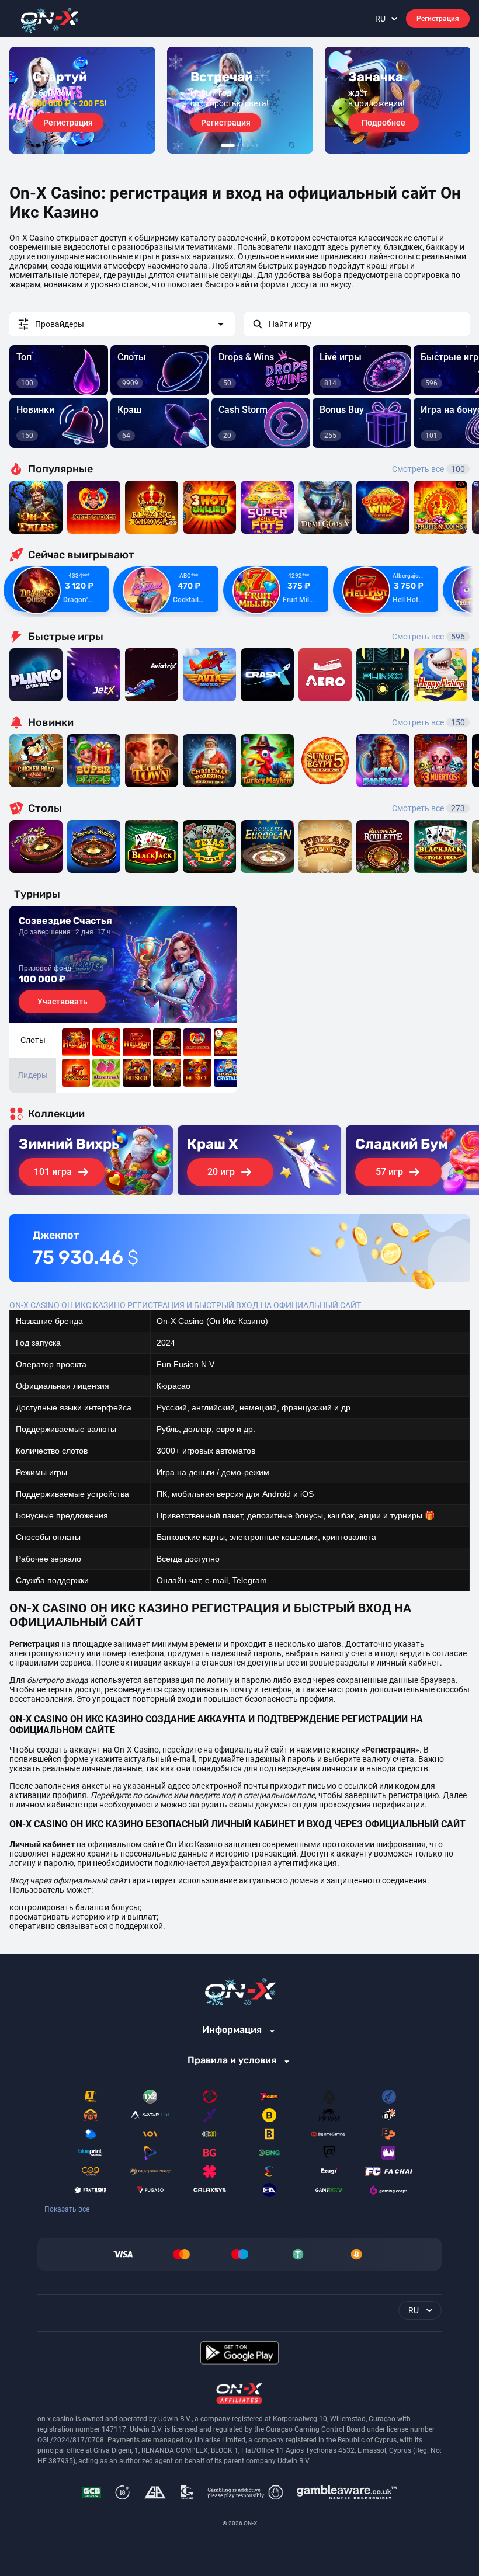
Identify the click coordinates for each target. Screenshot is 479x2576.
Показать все (67, 2209)
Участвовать (63, 1002)
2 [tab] (238, 145)
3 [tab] (243, 145)
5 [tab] (252, 145)
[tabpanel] (82, 100)
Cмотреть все (428, 637)
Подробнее (383, 123)
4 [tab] (248, 145)
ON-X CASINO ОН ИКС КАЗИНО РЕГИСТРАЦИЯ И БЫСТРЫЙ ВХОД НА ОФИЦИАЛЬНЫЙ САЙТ (185, 1305)
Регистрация (438, 19)
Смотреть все (428, 469)
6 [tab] (257, 145)
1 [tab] (228, 145)
